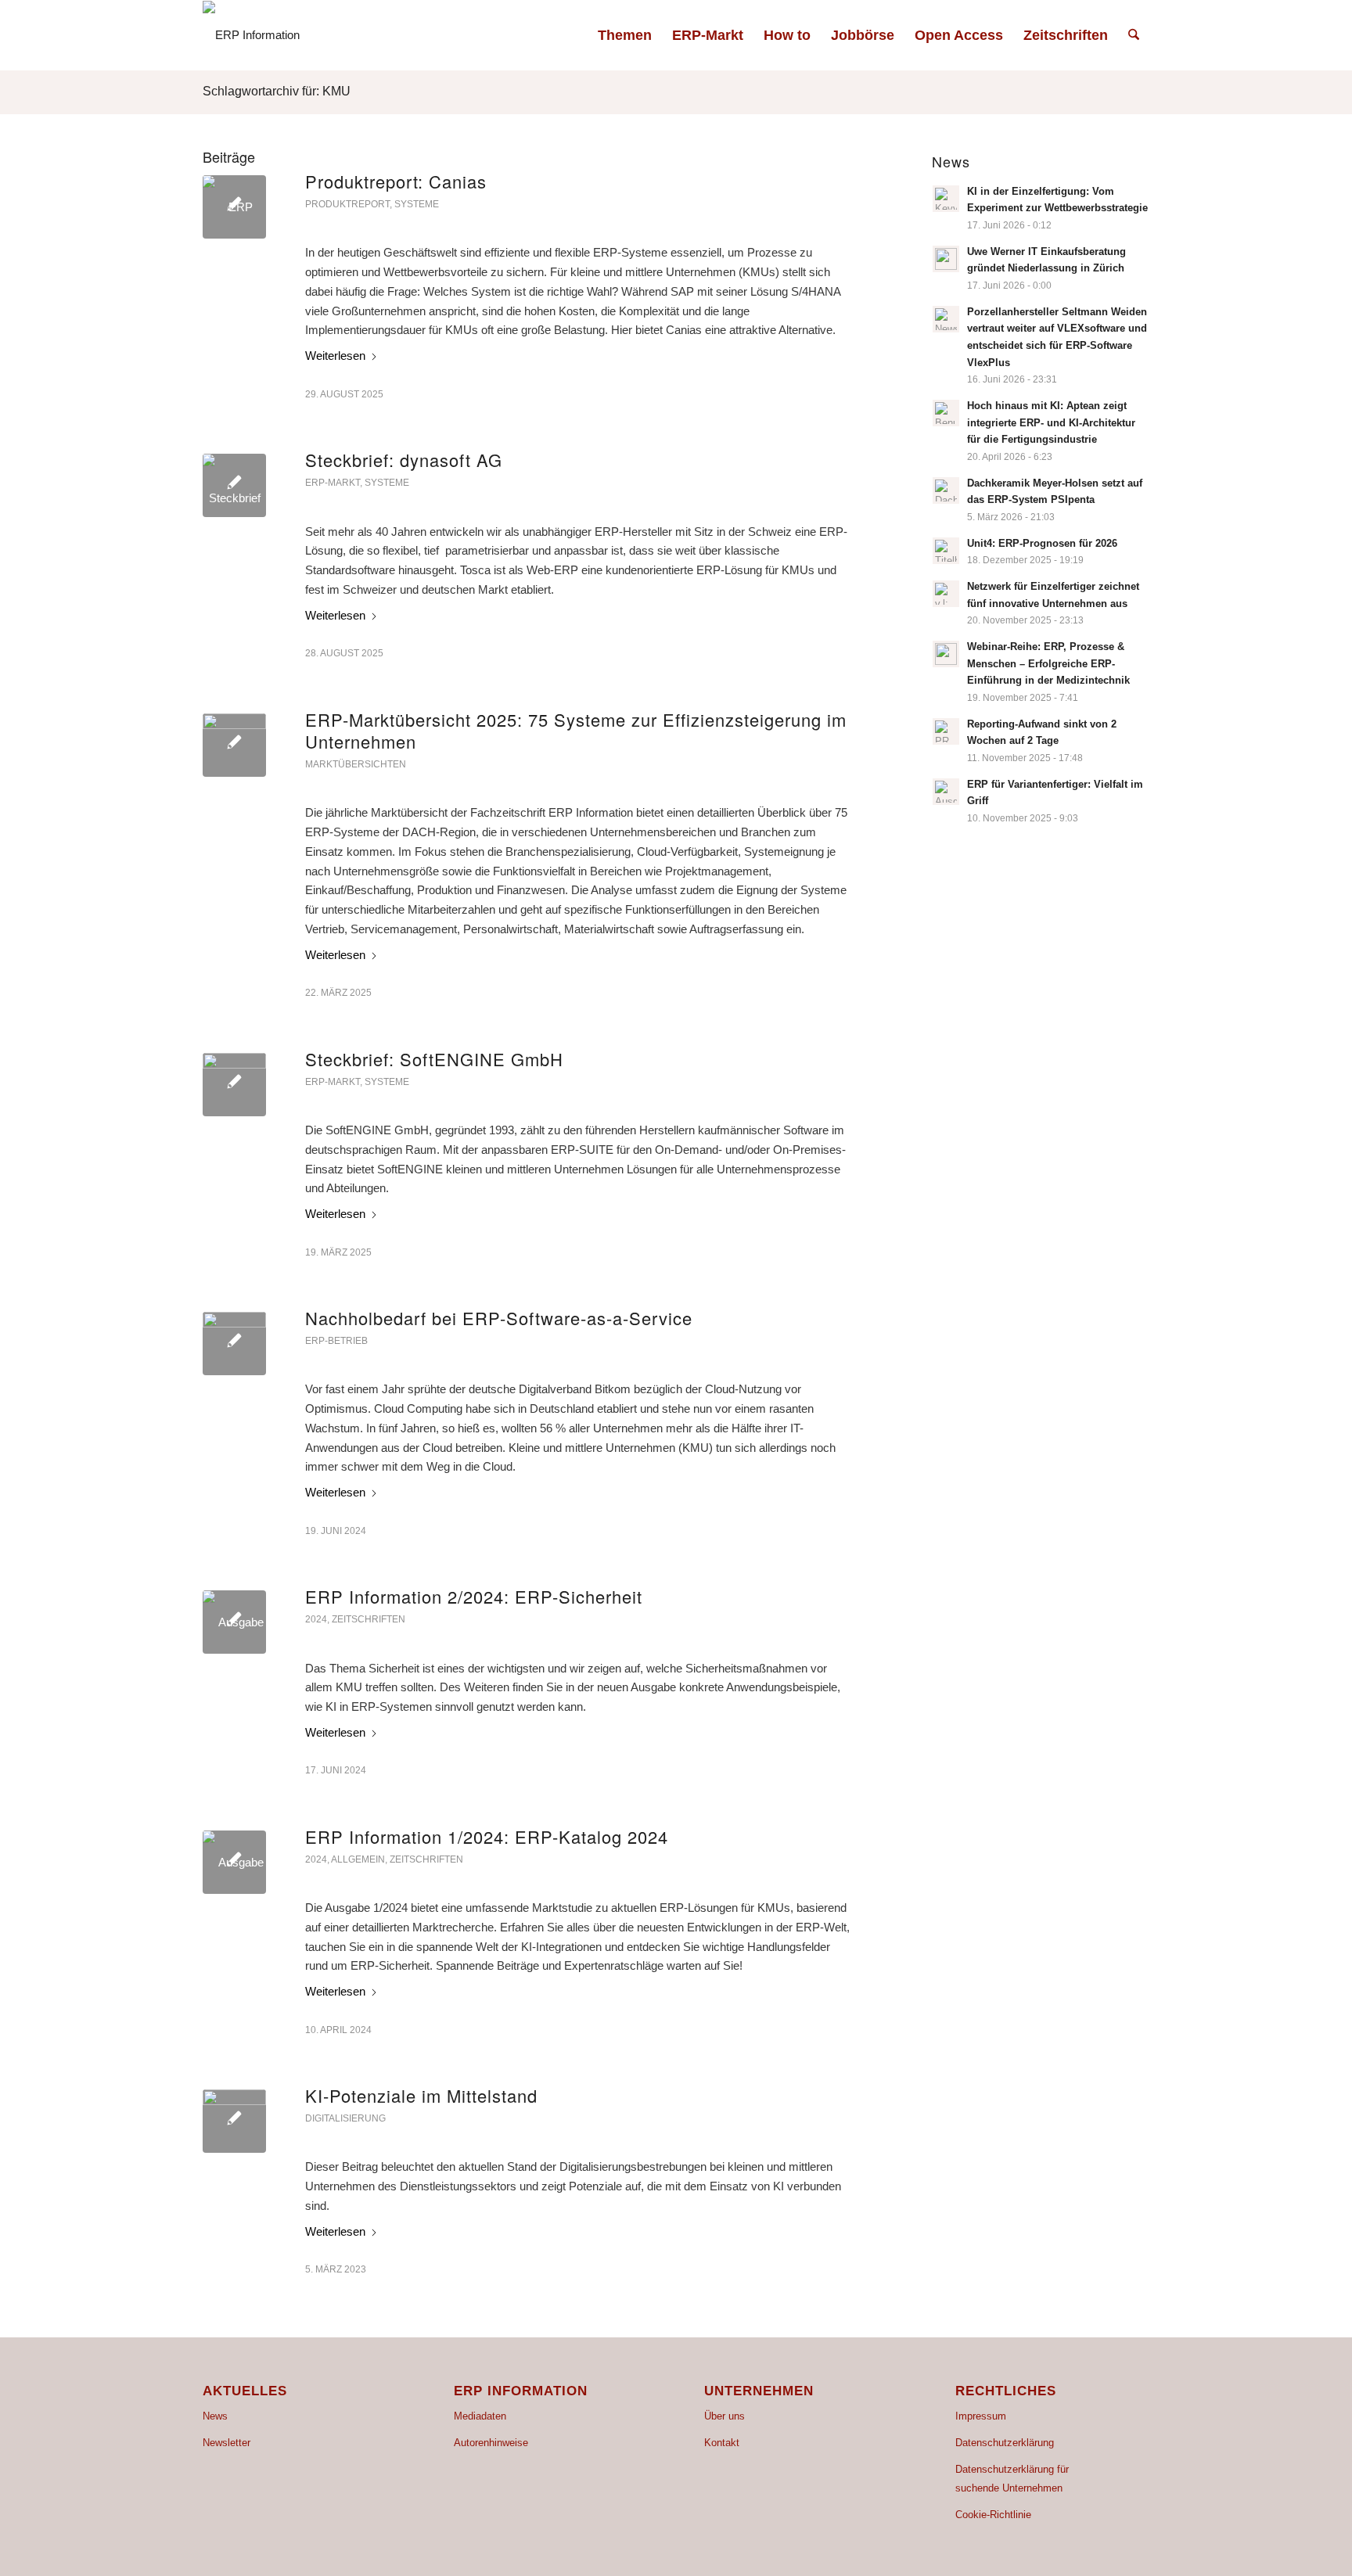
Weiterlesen (335, 356)
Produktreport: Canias (396, 181)
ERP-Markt (333, 483)
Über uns (725, 2416)
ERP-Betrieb (336, 1341)
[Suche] (1134, 35)
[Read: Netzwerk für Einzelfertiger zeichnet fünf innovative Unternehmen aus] (946, 594)
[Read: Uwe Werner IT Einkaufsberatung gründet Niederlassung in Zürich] (946, 259)
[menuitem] (625, 35)
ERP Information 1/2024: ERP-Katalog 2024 (487, 1836)
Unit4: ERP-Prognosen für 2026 (1042, 543)
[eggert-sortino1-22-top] (234, 2121)
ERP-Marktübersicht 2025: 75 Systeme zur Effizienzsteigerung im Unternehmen (576, 731)
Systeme (417, 204)
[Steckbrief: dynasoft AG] (234, 485)
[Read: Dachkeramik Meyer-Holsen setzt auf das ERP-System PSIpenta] (946, 490)
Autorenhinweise (491, 2443)
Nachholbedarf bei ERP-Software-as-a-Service (499, 1318)
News (215, 2416)
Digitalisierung (345, 2118)
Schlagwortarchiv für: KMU (277, 91)
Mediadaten (480, 2416)
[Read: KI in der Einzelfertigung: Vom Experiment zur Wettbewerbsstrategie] (946, 199)
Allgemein (358, 1859)
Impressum (981, 2416)
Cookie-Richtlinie (993, 2515)
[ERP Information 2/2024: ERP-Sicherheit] (234, 1622)
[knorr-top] (234, 1344)
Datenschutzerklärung (1005, 2443)
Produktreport (347, 204)
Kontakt (722, 2443)
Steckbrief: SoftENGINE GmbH (434, 1059)
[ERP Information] (251, 35)
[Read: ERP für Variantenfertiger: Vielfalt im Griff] (946, 792)
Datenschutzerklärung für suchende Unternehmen (1012, 2479)
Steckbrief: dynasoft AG (404, 460)
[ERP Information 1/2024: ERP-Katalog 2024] (234, 1862)
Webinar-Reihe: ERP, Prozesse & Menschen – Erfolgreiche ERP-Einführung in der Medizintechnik (1048, 663)
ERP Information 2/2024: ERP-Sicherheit (474, 1596)
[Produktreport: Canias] (234, 207)
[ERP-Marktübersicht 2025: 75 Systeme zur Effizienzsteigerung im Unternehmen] (234, 745)
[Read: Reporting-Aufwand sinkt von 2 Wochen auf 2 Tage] (946, 731)
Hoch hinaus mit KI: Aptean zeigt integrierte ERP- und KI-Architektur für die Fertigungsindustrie (1051, 422)
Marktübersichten (356, 764)
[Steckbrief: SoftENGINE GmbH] (234, 1085)
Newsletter (227, 2443)
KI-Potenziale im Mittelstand (421, 2095)
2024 (316, 1619)
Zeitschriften (369, 1619)
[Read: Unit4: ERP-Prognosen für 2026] (946, 551)
